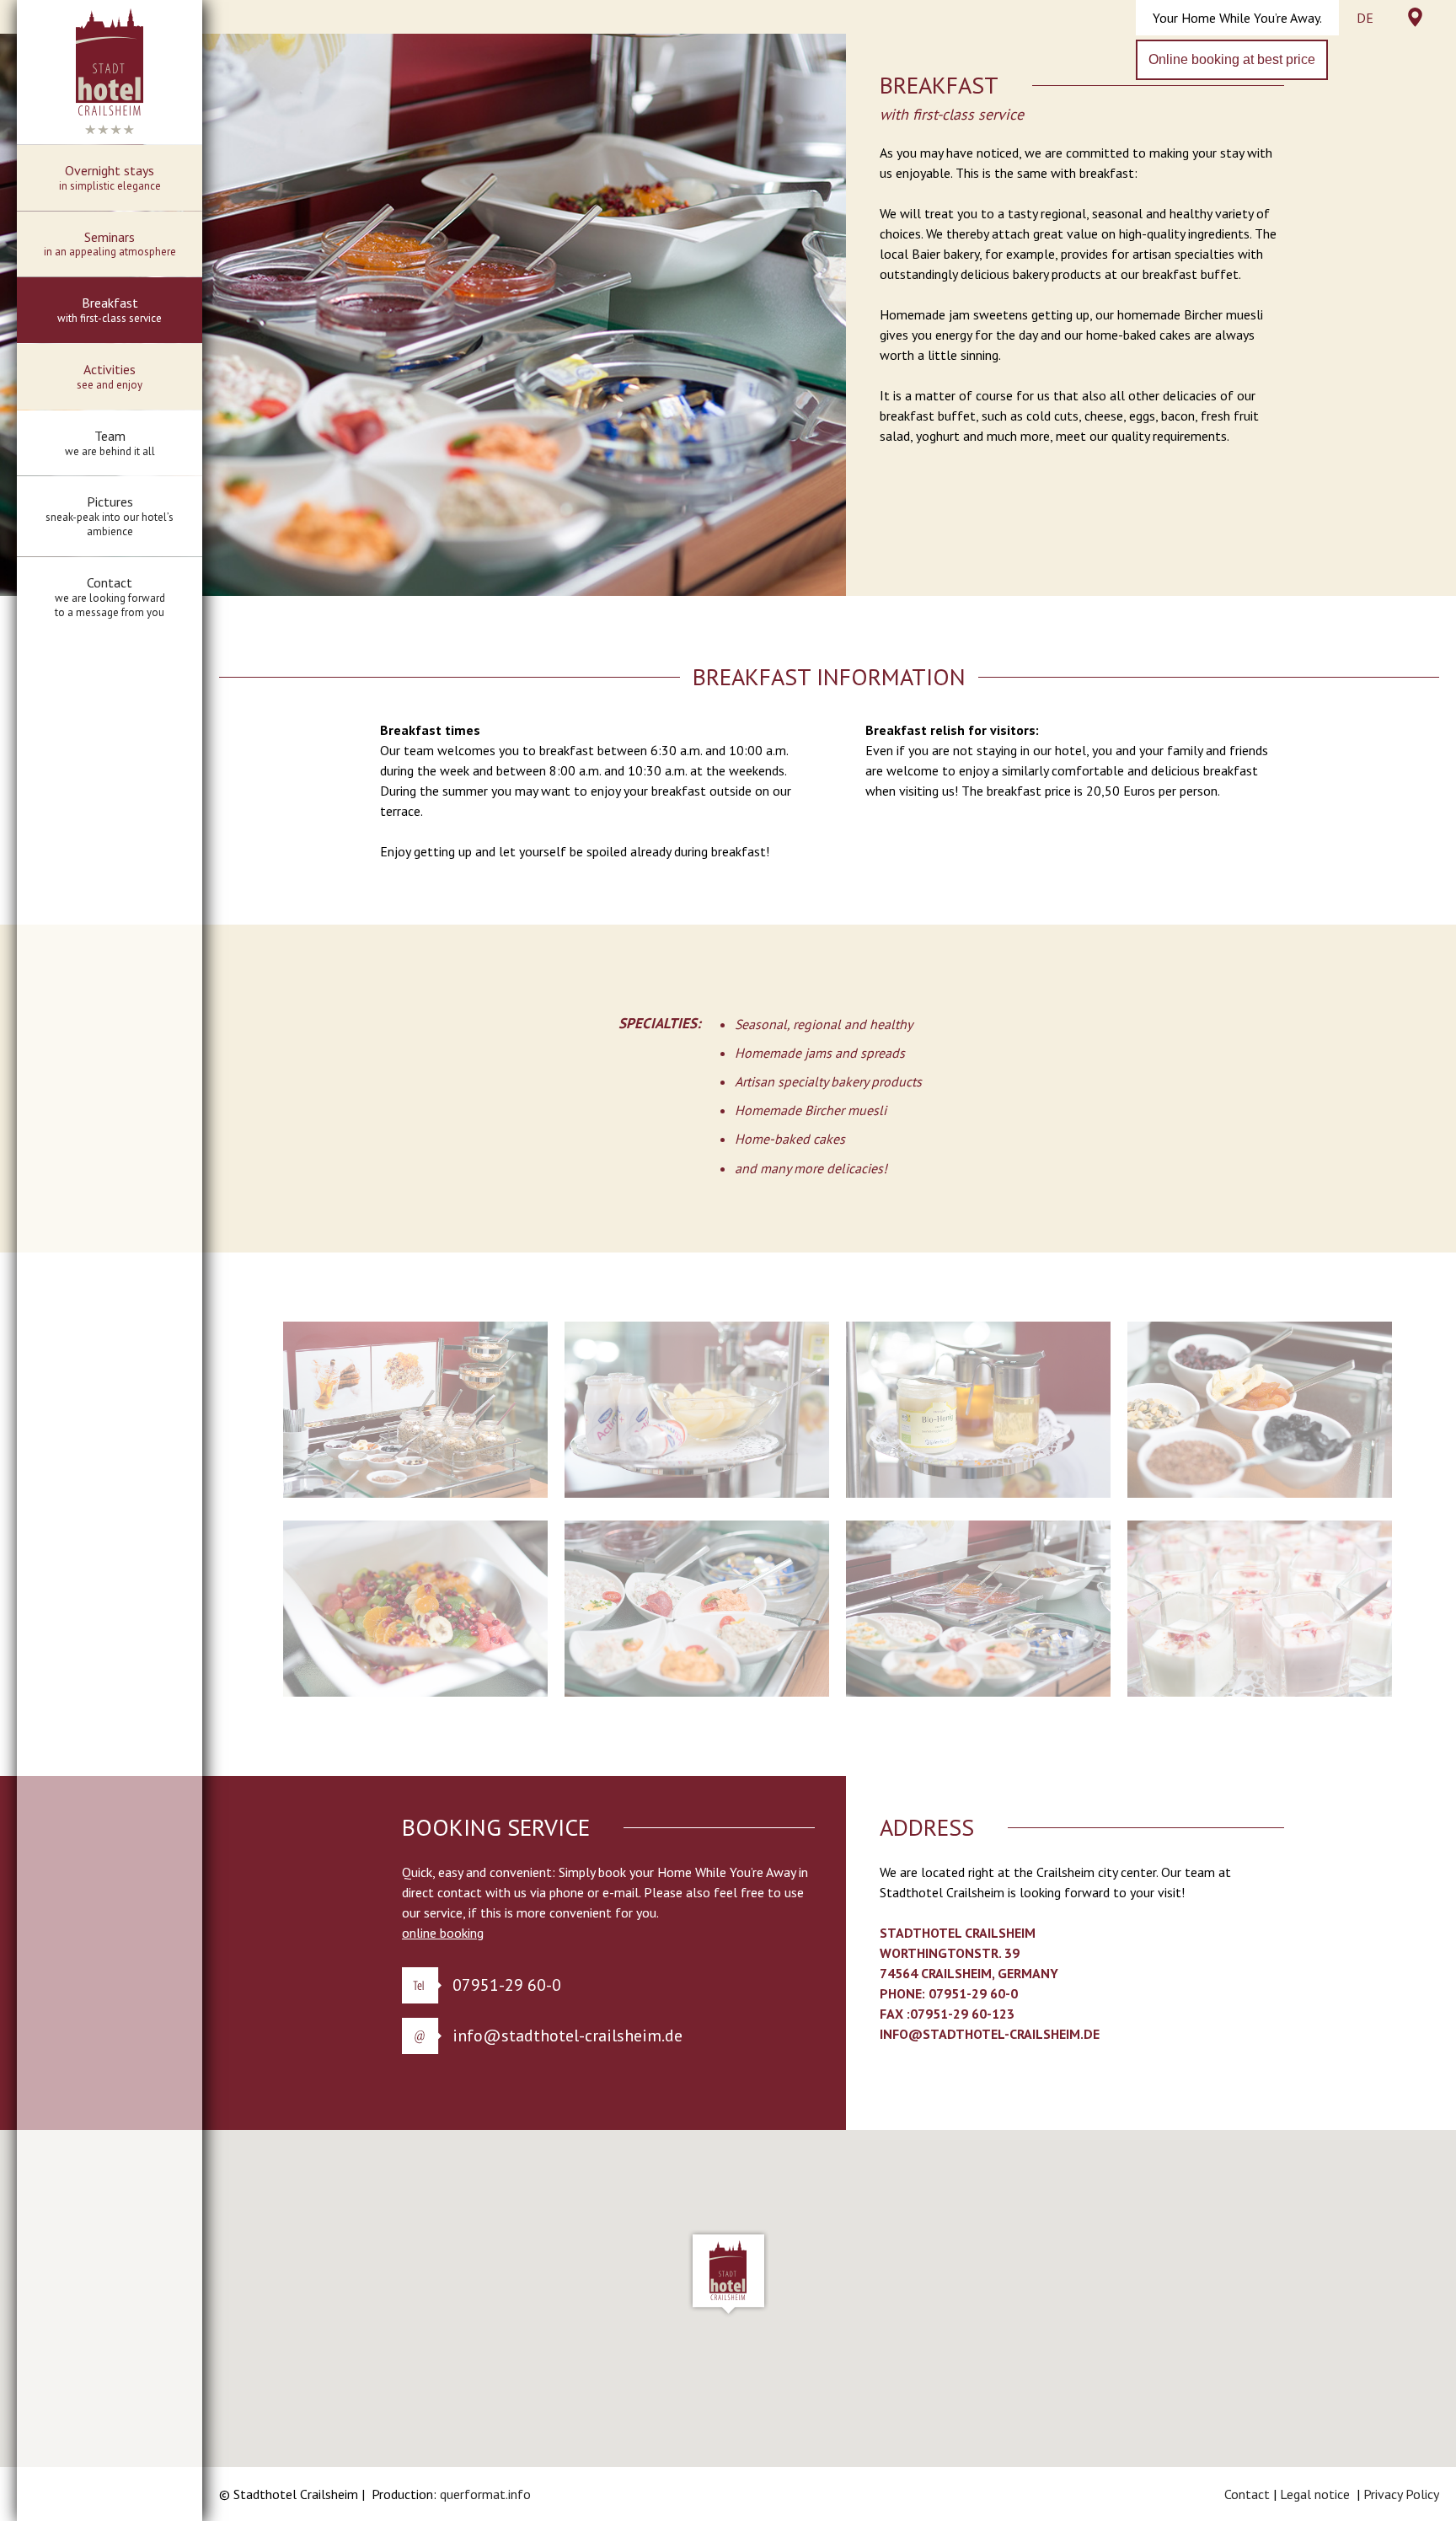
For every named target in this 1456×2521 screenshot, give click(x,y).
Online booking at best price (1232, 59)
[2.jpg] (697, 1493)
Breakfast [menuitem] (110, 310)
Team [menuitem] (110, 443)
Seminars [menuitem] (110, 244)
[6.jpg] (697, 1692)
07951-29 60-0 (507, 1985)
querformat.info (485, 2494)
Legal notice (1315, 2494)
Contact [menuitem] (110, 597)
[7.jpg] (978, 1692)
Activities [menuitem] (110, 376)
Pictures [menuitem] (110, 516)
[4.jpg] (1260, 1493)
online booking (443, 1933)
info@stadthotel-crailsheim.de (567, 2036)
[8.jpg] (1260, 1692)
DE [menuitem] (1365, 18)
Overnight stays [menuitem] (110, 177)
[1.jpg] (415, 1493)
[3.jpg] (978, 1493)
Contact (1247, 2494)
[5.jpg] (415, 1692)
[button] (728, 2274)
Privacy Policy (1401, 2494)
